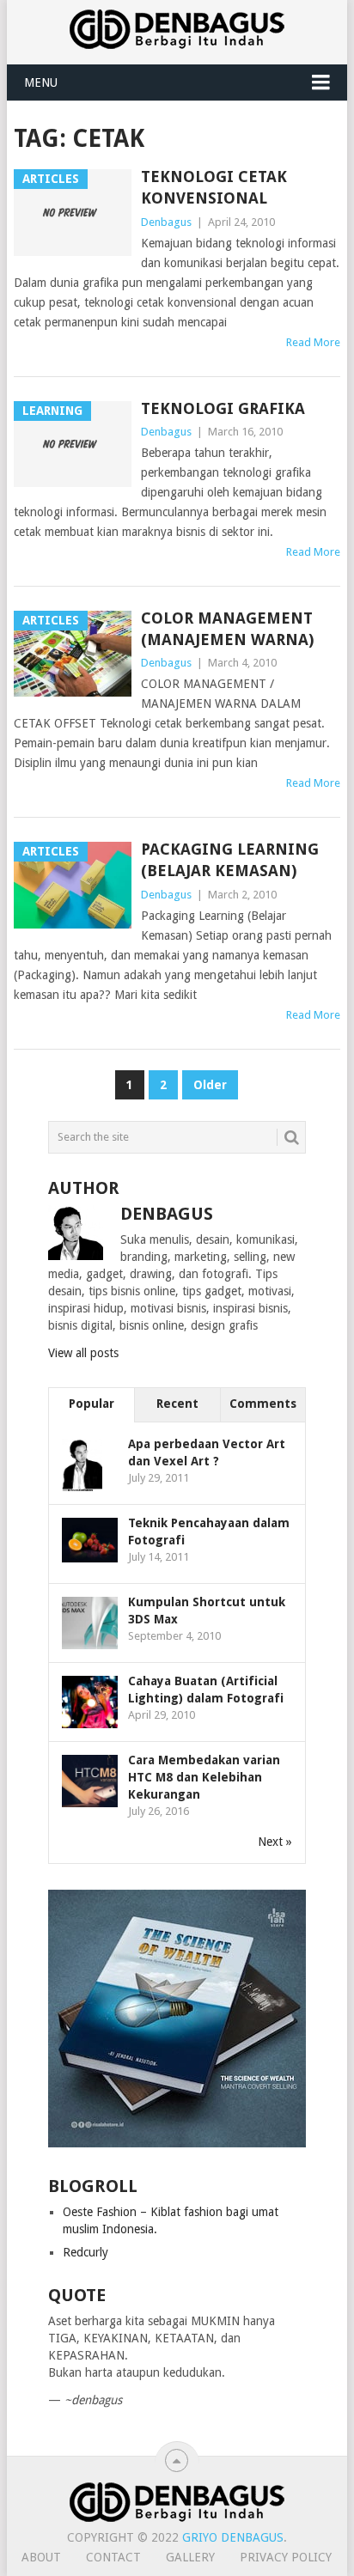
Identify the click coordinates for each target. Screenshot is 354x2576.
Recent (177, 1404)
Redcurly (85, 2252)
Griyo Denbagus (233, 2537)
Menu (41, 82)
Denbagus (166, 222)
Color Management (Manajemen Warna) (227, 629)
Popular (92, 1404)
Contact (113, 2557)
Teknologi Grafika (223, 408)
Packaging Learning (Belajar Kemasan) (230, 860)
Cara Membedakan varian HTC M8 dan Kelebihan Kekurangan (204, 1777)
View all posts (83, 1353)
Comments (263, 1404)
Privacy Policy (286, 2557)
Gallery (190, 2557)
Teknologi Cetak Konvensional (214, 187)
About (41, 2557)
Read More (313, 342)
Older (210, 1085)
